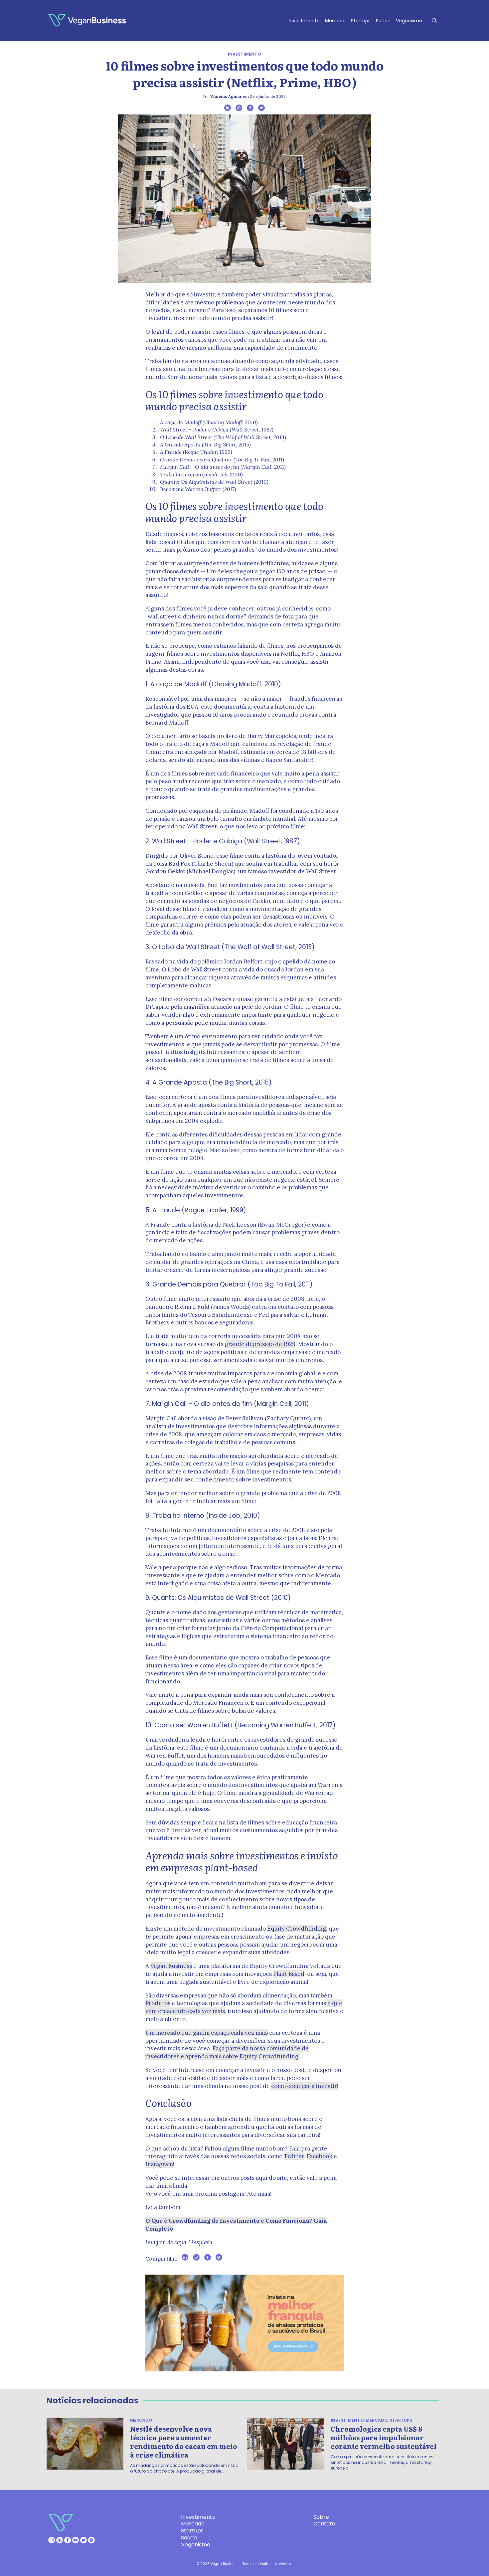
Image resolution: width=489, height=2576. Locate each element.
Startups (361, 21)
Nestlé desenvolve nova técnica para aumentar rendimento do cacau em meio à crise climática (184, 2442)
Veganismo (409, 21)
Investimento (304, 21)
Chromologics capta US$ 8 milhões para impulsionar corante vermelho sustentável (384, 2437)
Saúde (383, 21)
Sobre (321, 2517)
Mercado (335, 21)
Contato (324, 2524)
